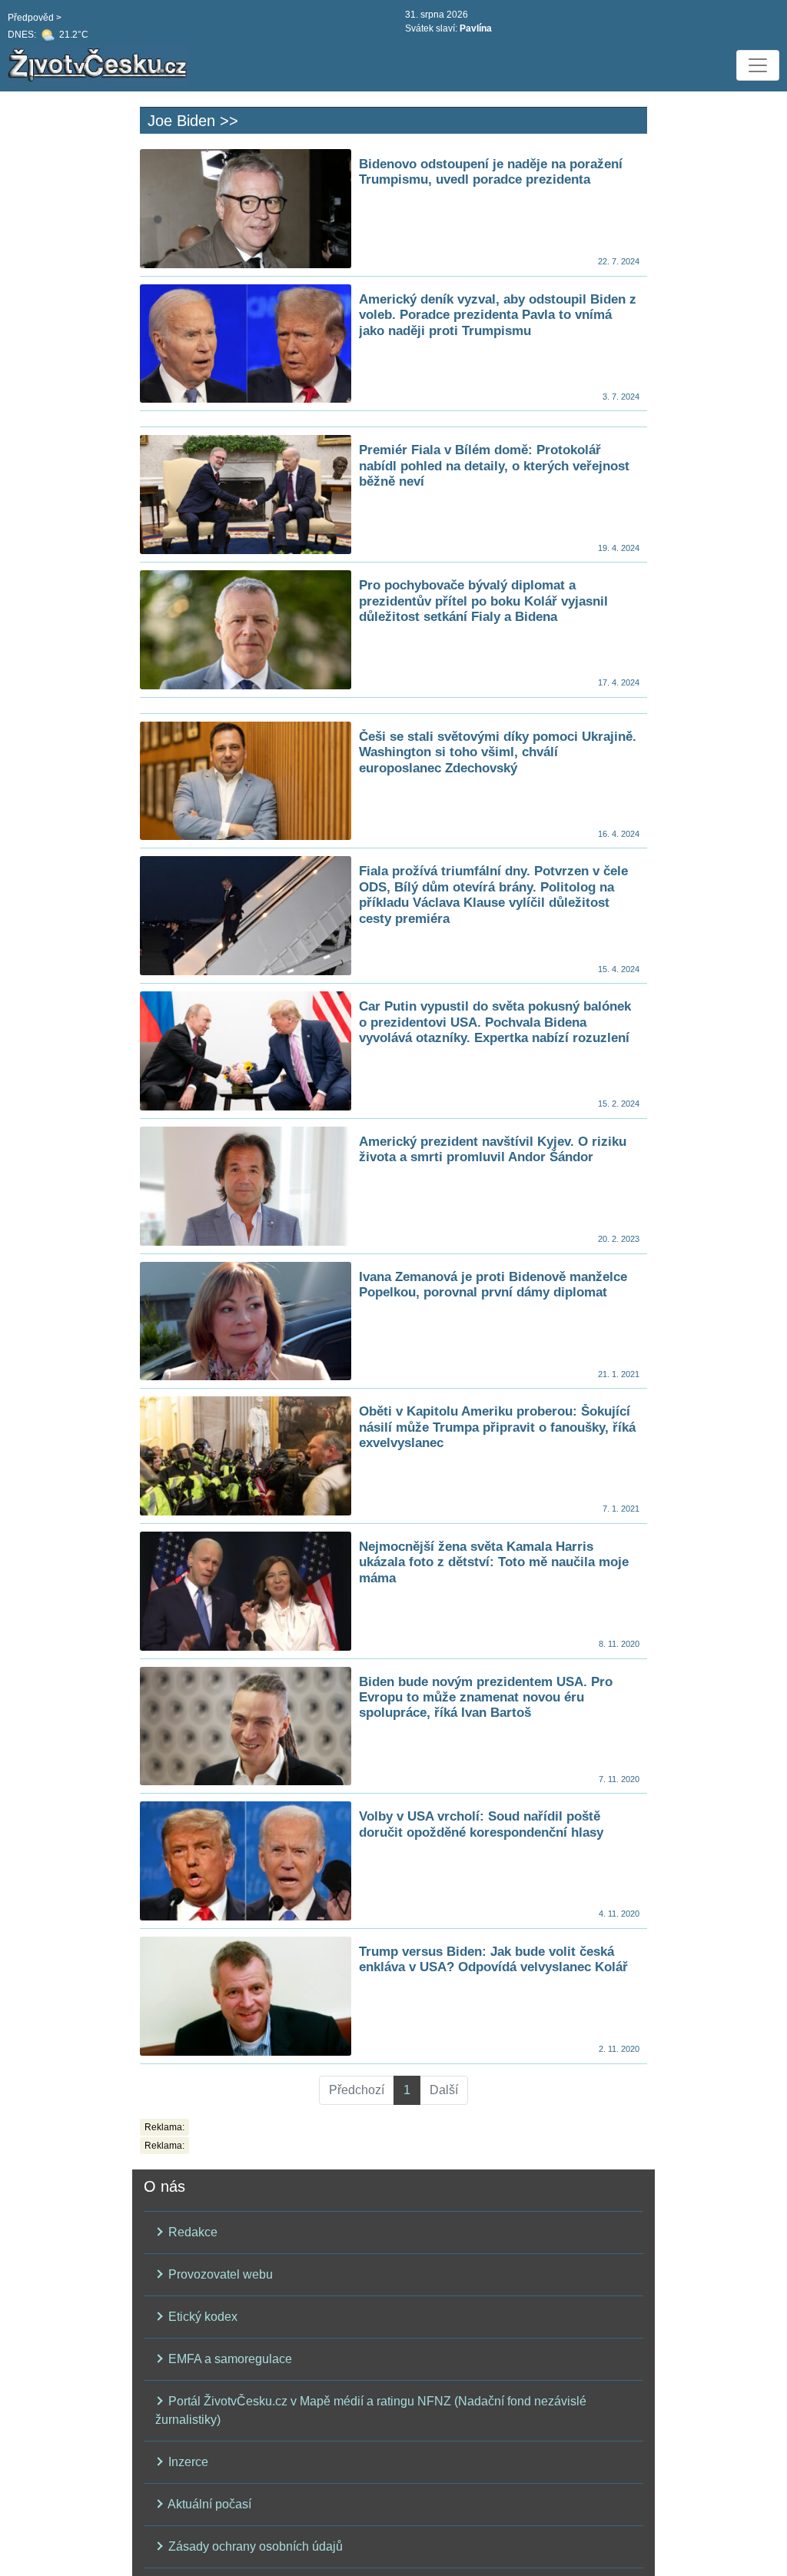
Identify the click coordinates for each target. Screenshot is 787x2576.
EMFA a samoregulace (229, 2359)
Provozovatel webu (219, 2274)
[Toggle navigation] (758, 65)
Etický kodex (201, 2317)
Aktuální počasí (208, 2504)
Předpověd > (35, 18)
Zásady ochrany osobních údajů (254, 2546)
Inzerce (187, 2462)
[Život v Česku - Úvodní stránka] (100, 65)
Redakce (191, 2232)
